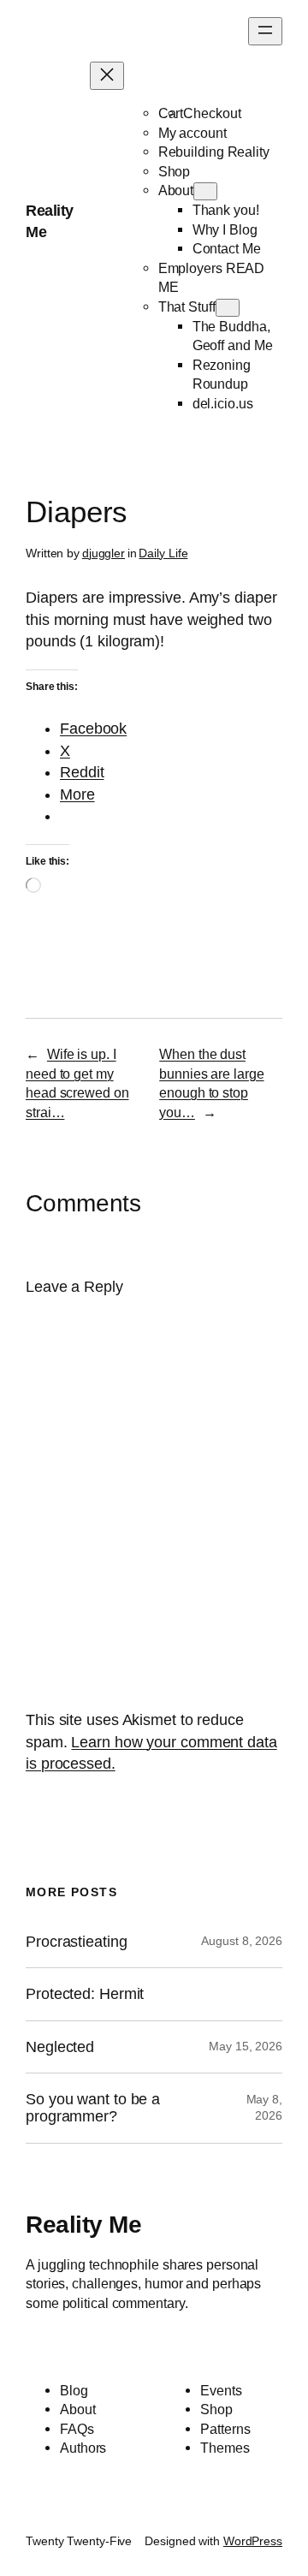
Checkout (212, 113)
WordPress (253, 2541)
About (176, 190)
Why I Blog (225, 229)
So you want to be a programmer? (93, 2108)
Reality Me (83, 2225)
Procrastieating (77, 1942)
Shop (175, 171)
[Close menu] (107, 76)
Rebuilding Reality (214, 152)
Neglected (60, 2047)
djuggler (104, 553)
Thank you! (226, 210)
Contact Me (227, 248)
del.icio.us (223, 403)
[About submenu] (205, 191)
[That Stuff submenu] (228, 308)
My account (192, 133)
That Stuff (187, 306)
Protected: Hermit (85, 1994)
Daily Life (163, 553)
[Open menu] (265, 31)
